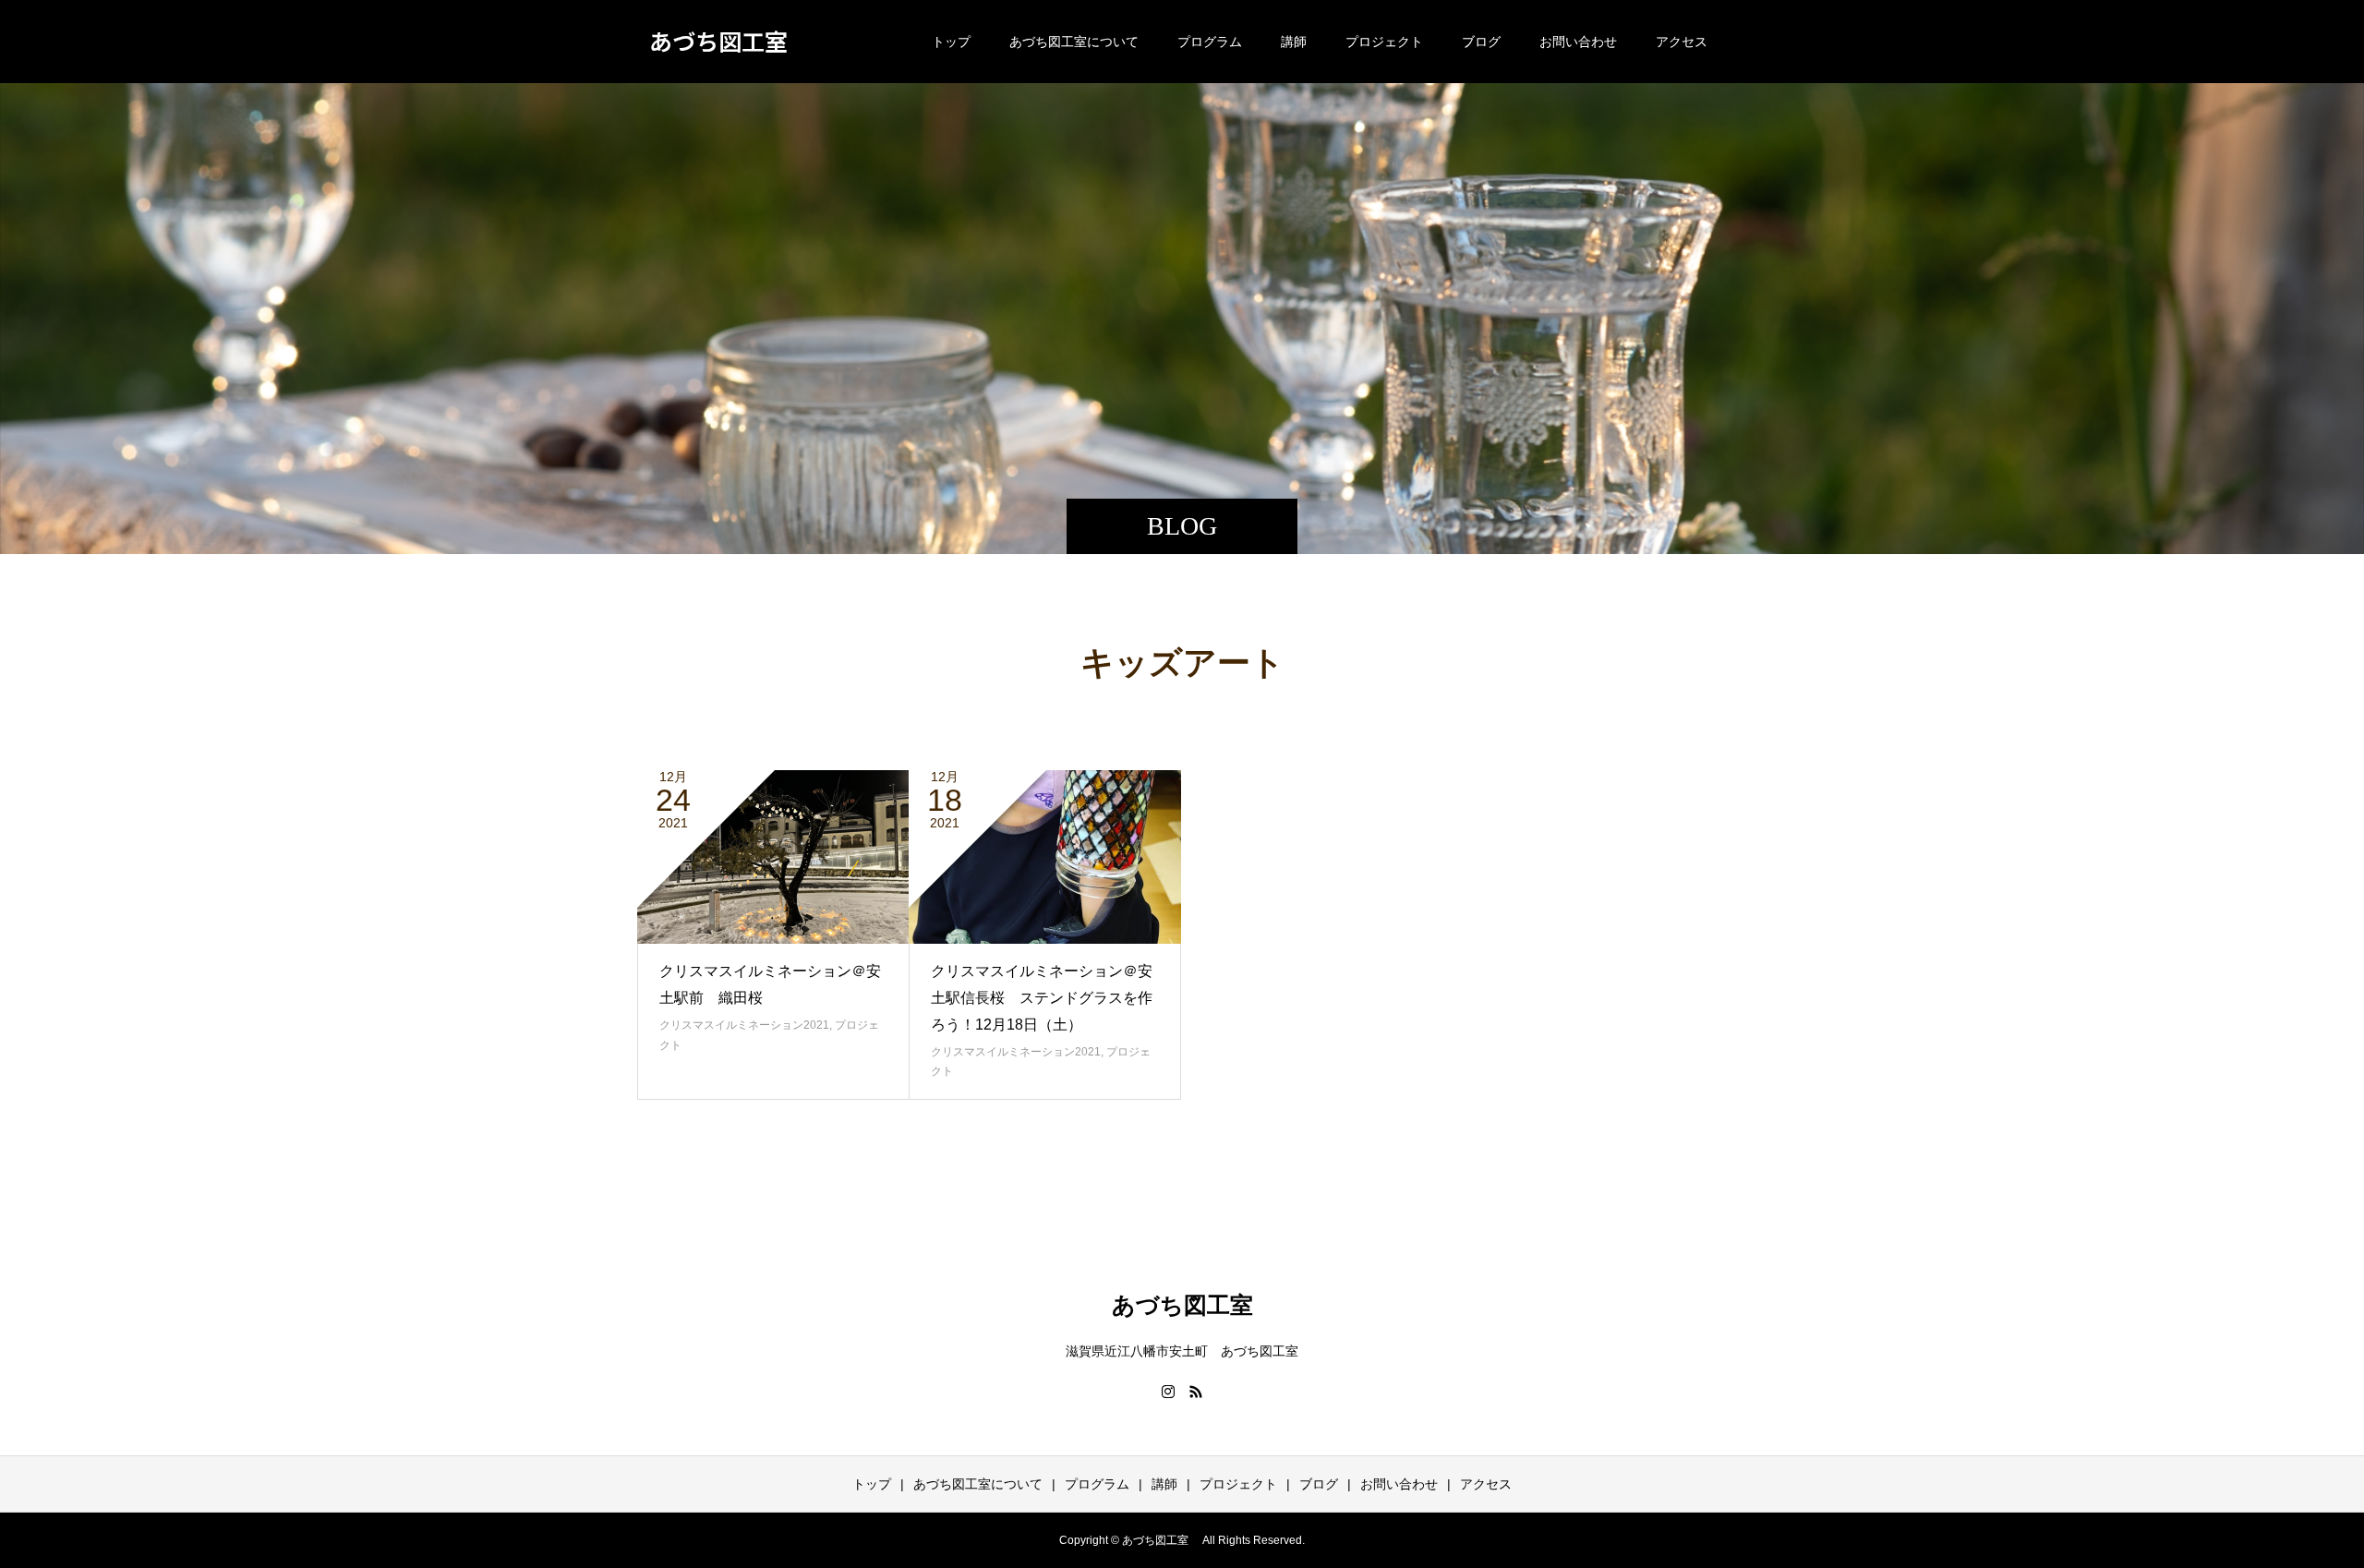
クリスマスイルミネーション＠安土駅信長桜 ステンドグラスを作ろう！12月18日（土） (1042, 998)
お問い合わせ (1578, 42)
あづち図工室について (1074, 42)
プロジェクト (1384, 42)
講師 (1294, 42)
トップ (951, 42)
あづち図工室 (724, 41)
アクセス (1682, 42)
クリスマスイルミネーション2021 (744, 1025)
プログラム (1210, 42)
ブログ (1481, 42)
